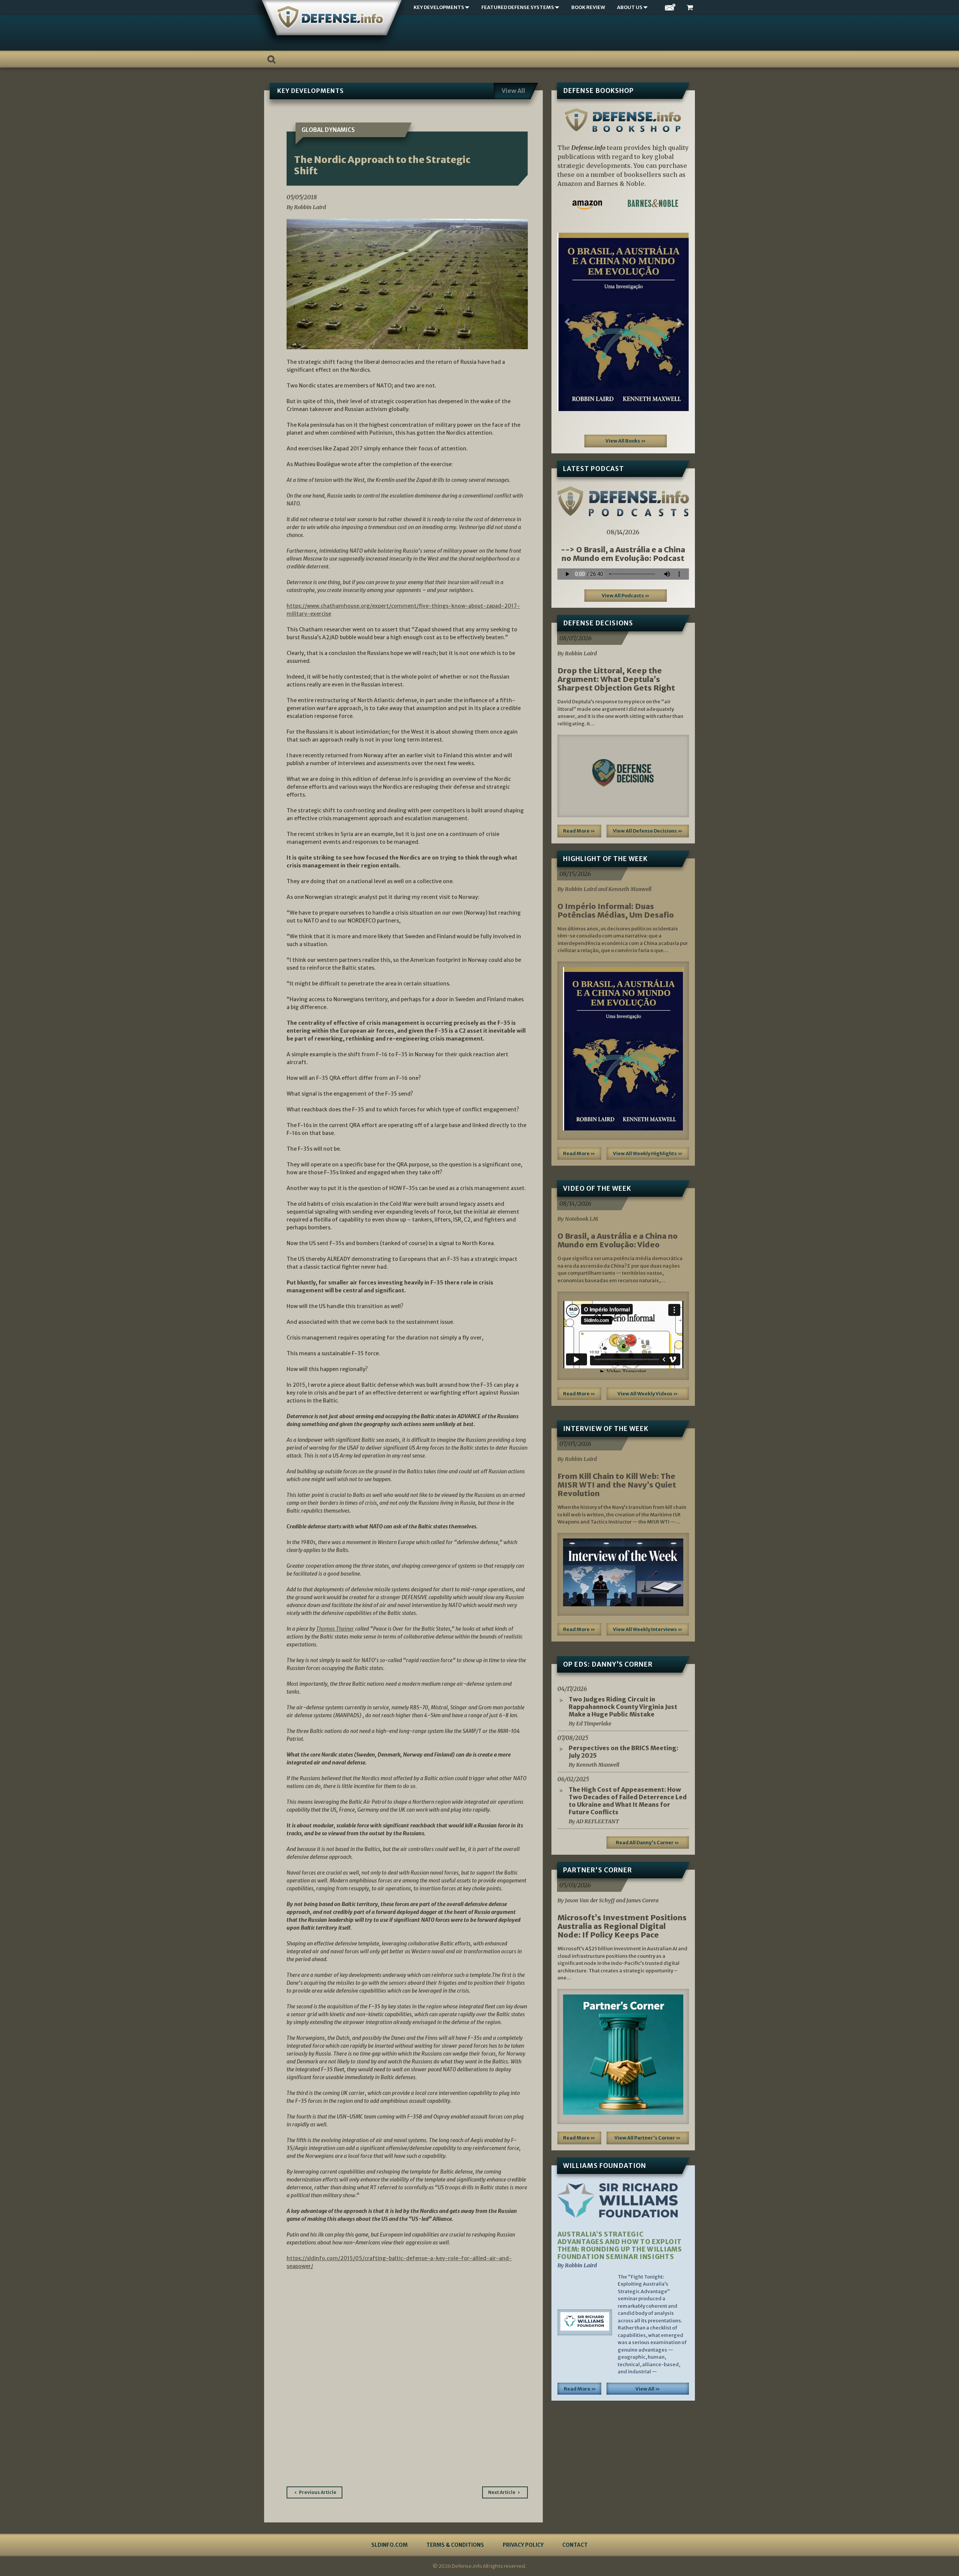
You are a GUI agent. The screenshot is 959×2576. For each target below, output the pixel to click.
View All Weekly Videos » (648, 1394)
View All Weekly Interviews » (648, 1629)
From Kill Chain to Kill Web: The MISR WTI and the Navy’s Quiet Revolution (617, 1485)
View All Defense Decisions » (648, 831)
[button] (567, 322)
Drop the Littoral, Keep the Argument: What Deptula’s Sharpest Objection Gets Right (616, 679)
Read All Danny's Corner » (648, 1843)
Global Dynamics (328, 130)
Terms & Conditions (455, 2545)
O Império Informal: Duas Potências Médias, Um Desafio (616, 910)
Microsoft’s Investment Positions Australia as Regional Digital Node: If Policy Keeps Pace (622, 1926)
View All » (648, 2389)
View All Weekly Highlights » (648, 1153)
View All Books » (626, 441)
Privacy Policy (523, 2545)
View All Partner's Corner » (648, 2138)
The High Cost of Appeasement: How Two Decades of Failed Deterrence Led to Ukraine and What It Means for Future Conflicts (628, 1801)
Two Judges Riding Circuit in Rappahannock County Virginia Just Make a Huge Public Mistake (623, 1707)
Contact (575, 2545)
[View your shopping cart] (691, 8)
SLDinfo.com (389, 2545)
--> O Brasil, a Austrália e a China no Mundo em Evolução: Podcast (623, 554)
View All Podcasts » (626, 596)
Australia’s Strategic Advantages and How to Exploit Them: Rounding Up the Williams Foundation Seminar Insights (620, 2246)
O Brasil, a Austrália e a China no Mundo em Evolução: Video (618, 1240)
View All (513, 91)
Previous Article (318, 2492)
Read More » (579, 831)
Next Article (502, 2492)
